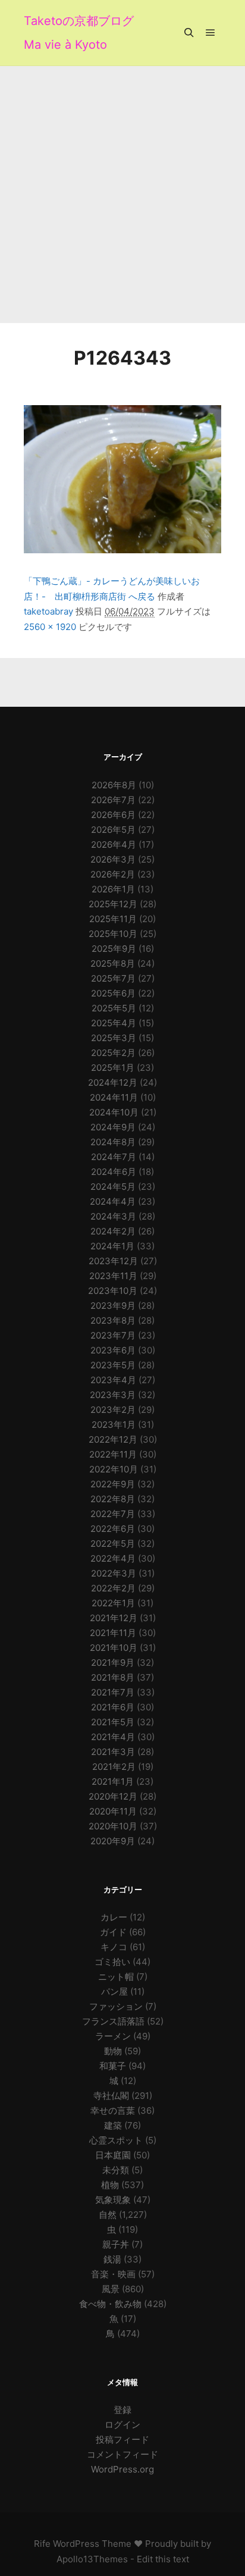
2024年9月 (113, 1127)
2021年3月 (113, 1752)
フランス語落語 (113, 2021)
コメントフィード (122, 2454)
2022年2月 (113, 1588)
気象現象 (113, 2200)
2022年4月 (113, 1558)
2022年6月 (113, 1529)
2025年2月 (113, 1053)
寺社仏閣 (111, 2096)
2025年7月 (113, 978)
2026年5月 (113, 830)
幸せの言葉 (113, 2110)
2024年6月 (114, 1172)
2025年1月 (113, 1068)
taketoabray (48, 611)
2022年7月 (113, 1514)
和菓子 (113, 2066)
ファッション (116, 2006)
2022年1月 (113, 1603)
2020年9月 (113, 1841)
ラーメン (113, 2036)
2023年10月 (113, 1291)
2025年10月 (113, 934)
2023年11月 (113, 1276)
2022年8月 (113, 1499)
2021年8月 (113, 1677)
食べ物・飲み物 (110, 2304)
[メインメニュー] (211, 33)
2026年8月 (114, 785)
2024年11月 (114, 1097)
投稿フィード (122, 2439)
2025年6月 (113, 993)
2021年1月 (113, 1781)
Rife (42, 2544)
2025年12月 (113, 904)
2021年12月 (114, 1618)
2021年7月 (113, 1692)
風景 (111, 2289)
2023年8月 (113, 1320)
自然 (108, 2215)
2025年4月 (114, 1023)
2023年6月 (113, 1350)
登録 (122, 2410)
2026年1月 (113, 889)
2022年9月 (113, 1484)
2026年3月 (113, 859)
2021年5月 (113, 1722)
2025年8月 (113, 963)
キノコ (114, 1947)
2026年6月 (113, 815)
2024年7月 (114, 1157)
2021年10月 (114, 1648)
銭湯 (112, 2259)
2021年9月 (113, 1663)
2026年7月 (113, 800)
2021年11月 (113, 1633)
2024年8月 (113, 1142)
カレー (114, 1917)
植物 (110, 2185)
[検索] (189, 33)
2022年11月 (113, 1454)
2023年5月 (113, 1365)
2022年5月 (113, 1544)
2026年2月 (113, 874)
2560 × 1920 (50, 627)
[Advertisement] (122, 195)
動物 (113, 2051)
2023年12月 (113, 1261)
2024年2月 (113, 1231)
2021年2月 (114, 1767)
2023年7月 (113, 1335)
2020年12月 (113, 1796)
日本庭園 (113, 2155)
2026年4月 (114, 844)
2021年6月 (113, 1707)
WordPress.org (122, 2469)
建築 (113, 2125)
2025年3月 (114, 1038)
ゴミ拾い (112, 1962)
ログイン (122, 2425)
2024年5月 (113, 1187)
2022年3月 (114, 1573)
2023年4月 (113, 1380)
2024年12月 (113, 1082)
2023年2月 (113, 1410)
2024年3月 (113, 1216)
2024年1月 (112, 1246)
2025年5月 (114, 1008)
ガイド (113, 1932)
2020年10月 (113, 1826)
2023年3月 (113, 1395)
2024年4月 (113, 1201)
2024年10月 (114, 1112)
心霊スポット (116, 2140)
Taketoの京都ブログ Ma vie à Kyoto (79, 33)
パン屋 (114, 1991)
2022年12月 (113, 1439)
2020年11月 (113, 1811)
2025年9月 (114, 949)
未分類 (116, 2170)
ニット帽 (116, 1977)
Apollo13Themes (92, 2559)
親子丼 (116, 2244)
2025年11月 (113, 919)
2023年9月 (113, 1306)
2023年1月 (114, 1425)
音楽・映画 (113, 2274)
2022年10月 (114, 1469)
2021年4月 (113, 1737)
